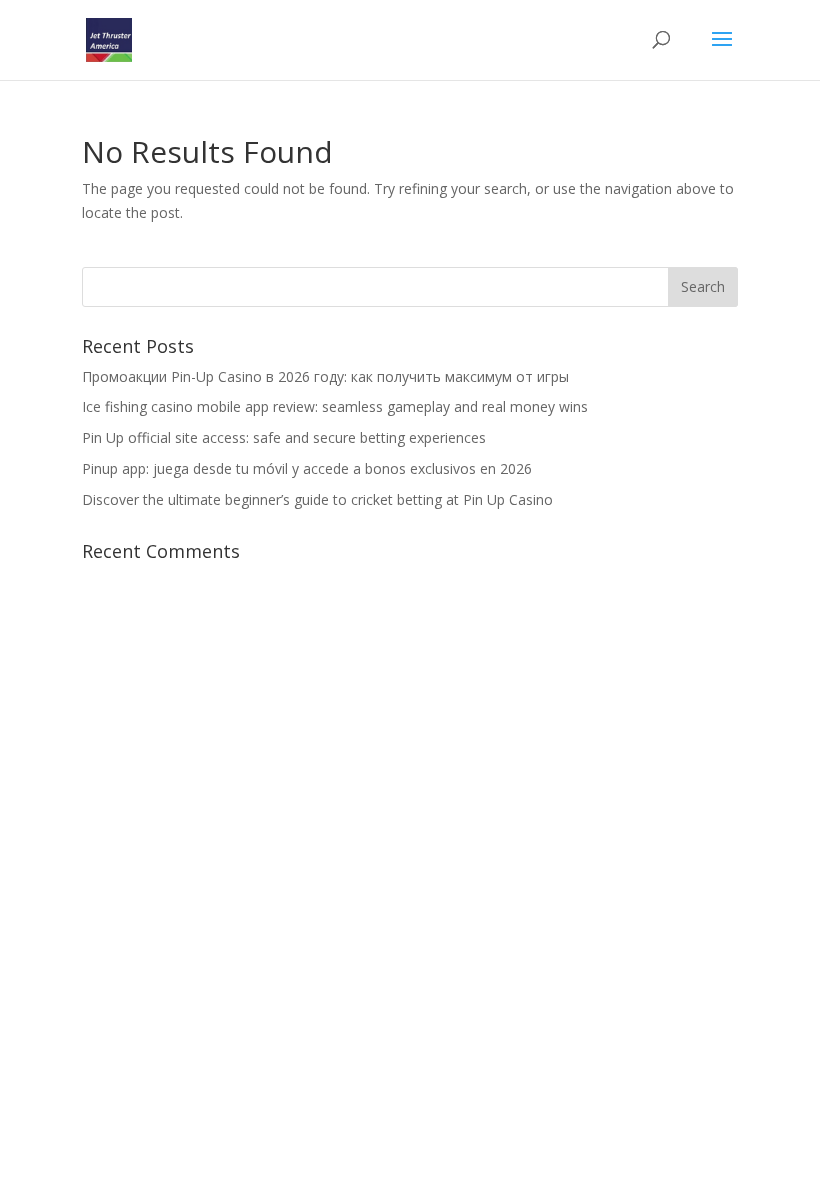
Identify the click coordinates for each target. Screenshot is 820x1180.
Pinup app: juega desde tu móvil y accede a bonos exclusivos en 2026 (307, 468)
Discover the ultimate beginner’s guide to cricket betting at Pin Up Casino (317, 499)
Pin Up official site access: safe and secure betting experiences (284, 437)
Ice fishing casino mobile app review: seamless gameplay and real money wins (335, 406)
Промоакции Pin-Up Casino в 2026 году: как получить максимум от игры (325, 376)
